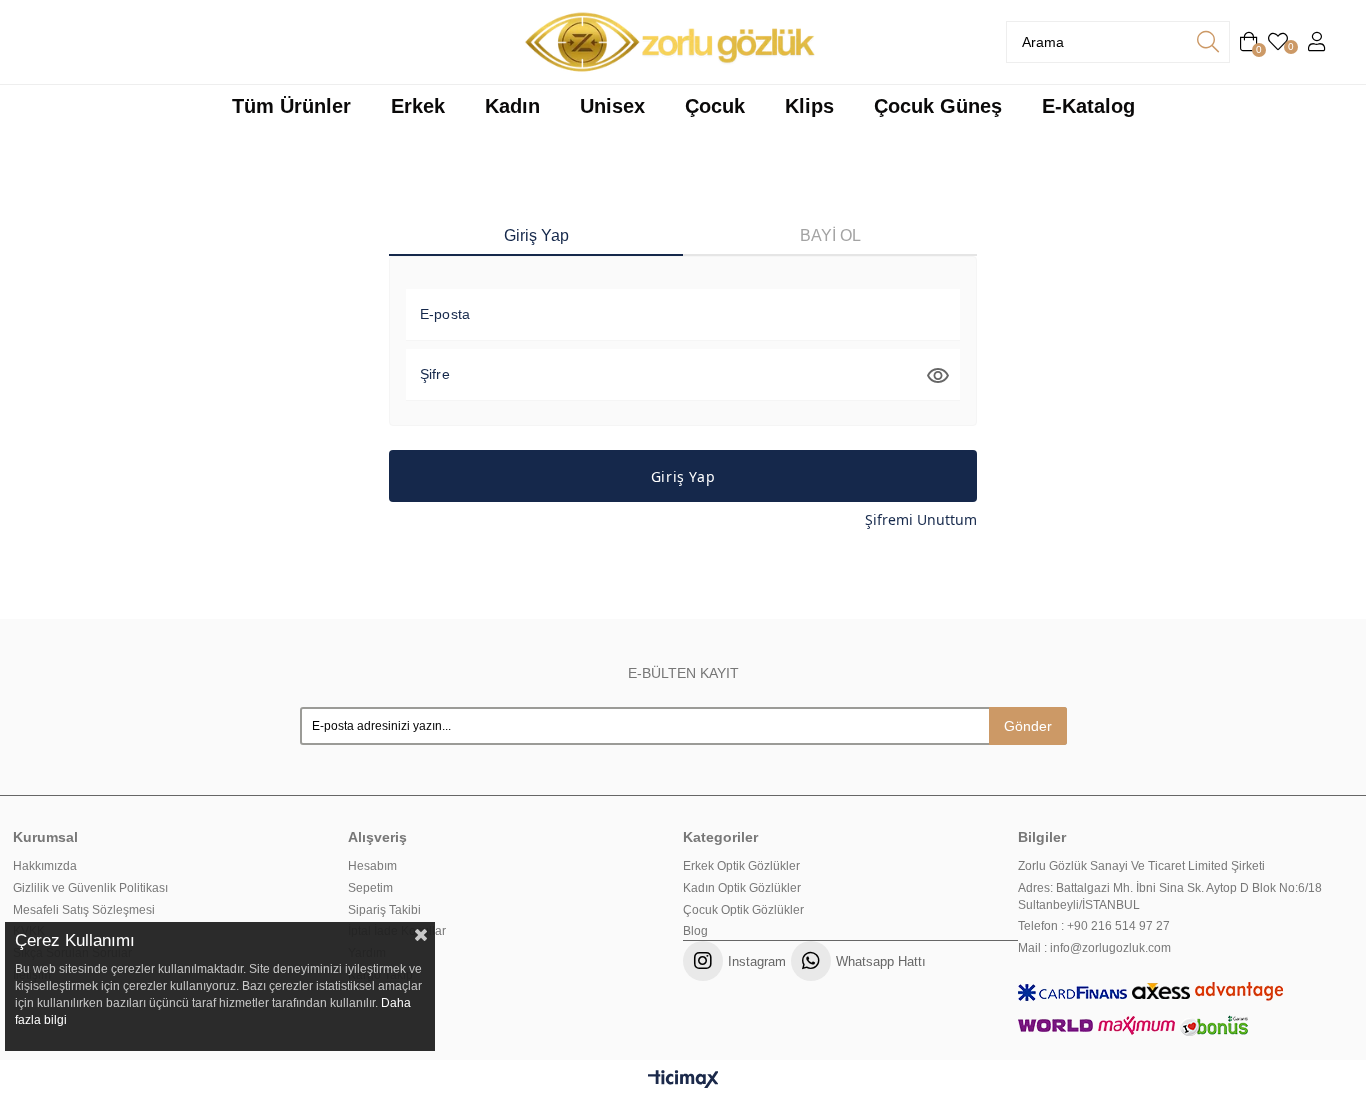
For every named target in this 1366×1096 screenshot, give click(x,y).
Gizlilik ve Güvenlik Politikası (90, 888)
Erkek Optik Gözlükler (741, 866)
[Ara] (1208, 42)
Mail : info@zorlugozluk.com (1094, 948)
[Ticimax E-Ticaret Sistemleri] (683, 1080)
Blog (695, 931)
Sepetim (370, 888)
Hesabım (372, 866)
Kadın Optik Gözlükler (742, 888)
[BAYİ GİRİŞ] (1317, 42)
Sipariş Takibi (384, 910)
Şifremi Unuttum (921, 519)
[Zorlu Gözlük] (669, 42)
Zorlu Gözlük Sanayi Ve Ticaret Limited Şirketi (1141, 866)
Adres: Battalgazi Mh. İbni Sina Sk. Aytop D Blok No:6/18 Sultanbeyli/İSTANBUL (1170, 896)
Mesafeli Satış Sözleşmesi (84, 910)
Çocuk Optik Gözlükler (743, 910)
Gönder (1028, 726)
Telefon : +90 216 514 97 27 (1094, 926)
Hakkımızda (45, 866)
